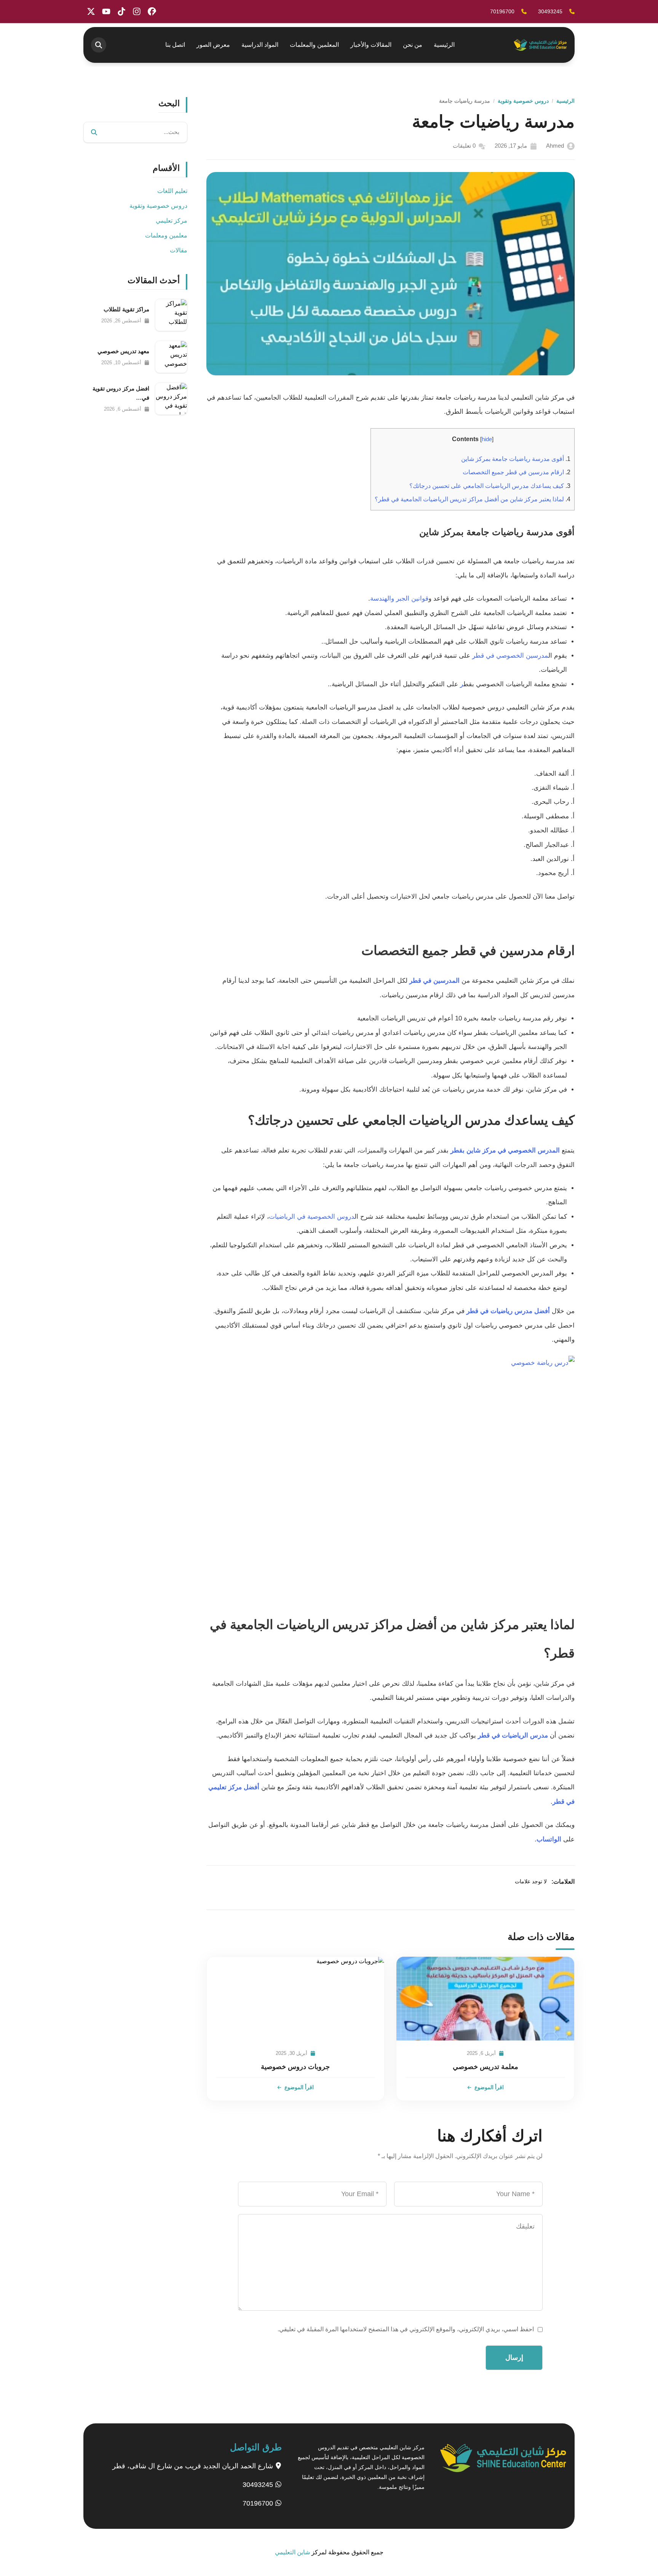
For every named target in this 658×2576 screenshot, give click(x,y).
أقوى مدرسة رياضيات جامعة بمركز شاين (516, 459)
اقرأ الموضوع (489, 2087)
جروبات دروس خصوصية (295, 2067)
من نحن (413, 45)
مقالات (179, 250)
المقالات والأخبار (371, 45)
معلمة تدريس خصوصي (486, 2067)
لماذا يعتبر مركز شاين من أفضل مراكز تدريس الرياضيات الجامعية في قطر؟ (473, 499)
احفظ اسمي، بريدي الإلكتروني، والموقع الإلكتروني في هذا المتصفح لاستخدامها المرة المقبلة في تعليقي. (406, 2329)
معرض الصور (213, 45)
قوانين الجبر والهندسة (399, 599)
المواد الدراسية (260, 45)
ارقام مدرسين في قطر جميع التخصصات (517, 472)
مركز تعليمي (172, 221)
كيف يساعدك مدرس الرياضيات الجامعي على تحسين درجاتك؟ (490, 486)
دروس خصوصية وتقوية (523, 101)
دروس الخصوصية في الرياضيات (312, 1217)
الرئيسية (444, 45)
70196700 (259, 2503)
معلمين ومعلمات (166, 235)
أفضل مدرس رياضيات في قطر (508, 1311)
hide (487, 439)
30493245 (259, 2485)
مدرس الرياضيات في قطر (513, 1735)
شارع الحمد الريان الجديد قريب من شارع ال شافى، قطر (194, 2466)
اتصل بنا (175, 45)
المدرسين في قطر (434, 981)
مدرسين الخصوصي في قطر (510, 656)
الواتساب (549, 1839)
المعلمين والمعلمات (314, 45)
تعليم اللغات (172, 191)
